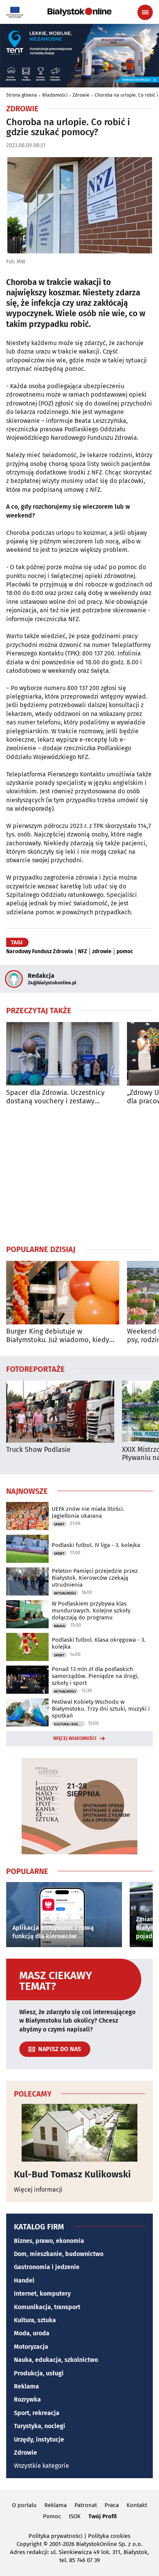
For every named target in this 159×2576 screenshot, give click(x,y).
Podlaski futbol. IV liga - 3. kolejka (96, 1545)
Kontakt (137, 2505)
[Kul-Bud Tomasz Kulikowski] (79, 2133)
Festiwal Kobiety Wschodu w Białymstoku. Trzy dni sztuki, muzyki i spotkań (101, 1709)
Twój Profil (102, 2516)
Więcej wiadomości (75, 1738)
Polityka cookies (109, 2536)
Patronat (86, 2505)
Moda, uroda (32, 2333)
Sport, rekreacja (37, 2413)
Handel (24, 2280)
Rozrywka (27, 2399)
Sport (59, 1524)
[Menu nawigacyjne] (145, 12)
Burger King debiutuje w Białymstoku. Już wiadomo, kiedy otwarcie (58, 1336)
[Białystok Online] (79, 12)
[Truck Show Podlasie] (60, 1412)
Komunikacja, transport (47, 2307)
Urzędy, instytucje (39, 2439)
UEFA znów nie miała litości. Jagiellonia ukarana (88, 1512)
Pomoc (52, 2516)
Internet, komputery (42, 2294)
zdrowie (102, 952)
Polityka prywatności (56, 2536)
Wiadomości (55, 95)
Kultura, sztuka (35, 2320)
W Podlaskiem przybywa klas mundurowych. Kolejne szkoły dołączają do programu (91, 1611)
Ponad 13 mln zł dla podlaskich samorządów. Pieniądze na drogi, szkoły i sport (95, 1676)
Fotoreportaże (36, 1369)
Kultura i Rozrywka (69, 1724)
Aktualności (65, 1593)
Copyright (29, 2544)
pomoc (125, 952)
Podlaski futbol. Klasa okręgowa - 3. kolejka (99, 1643)
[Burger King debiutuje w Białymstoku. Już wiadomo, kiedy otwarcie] (63, 1293)
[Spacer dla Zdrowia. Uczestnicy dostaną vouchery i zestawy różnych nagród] (63, 1054)
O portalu (24, 2505)
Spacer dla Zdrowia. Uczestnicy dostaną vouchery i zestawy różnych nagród (55, 1097)
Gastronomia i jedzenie (47, 2267)
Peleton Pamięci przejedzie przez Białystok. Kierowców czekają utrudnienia (95, 1578)
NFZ (83, 952)
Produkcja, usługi (39, 2373)
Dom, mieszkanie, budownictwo (59, 2254)
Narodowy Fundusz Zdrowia (40, 952)
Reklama (26, 2386)
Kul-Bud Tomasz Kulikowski (72, 2174)
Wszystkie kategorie (41, 2466)
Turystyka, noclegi (40, 2426)
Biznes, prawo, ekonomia (49, 2241)
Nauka (59, 1626)
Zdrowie (81, 95)
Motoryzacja (31, 2347)
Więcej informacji (38, 2190)
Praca (112, 2505)
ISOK (75, 2516)
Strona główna (22, 95)
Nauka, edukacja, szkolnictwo (56, 2360)
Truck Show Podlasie (38, 1450)
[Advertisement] (79, 1175)
